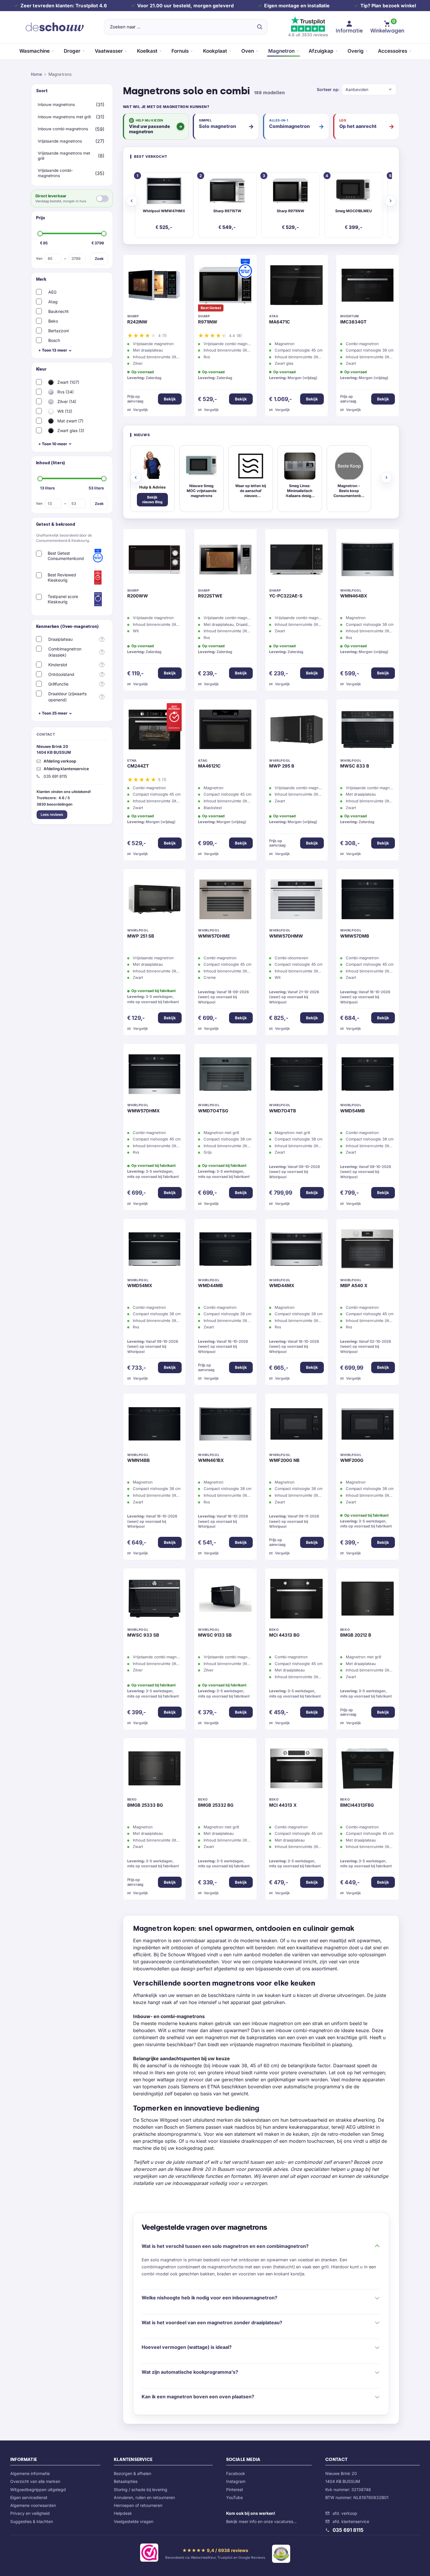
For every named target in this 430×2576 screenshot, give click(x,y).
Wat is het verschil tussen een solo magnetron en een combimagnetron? (225, 2246)
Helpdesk (123, 2513)
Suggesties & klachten (32, 2521)
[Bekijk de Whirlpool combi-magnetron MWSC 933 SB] (155, 1600)
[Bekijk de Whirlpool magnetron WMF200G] (368, 1425)
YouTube (234, 2497)
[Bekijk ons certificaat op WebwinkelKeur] (149, 2554)
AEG (52, 292)
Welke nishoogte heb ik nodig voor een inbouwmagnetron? (209, 2298)
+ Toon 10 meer (53, 444)
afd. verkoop (345, 2513)
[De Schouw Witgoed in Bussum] (55, 27)
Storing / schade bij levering (141, 2489)
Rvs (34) (65, 392)
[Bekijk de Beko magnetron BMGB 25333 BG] (155, 1770)
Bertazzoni (59, 331)
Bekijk (170, 399)
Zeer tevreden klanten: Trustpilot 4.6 (64, 6)
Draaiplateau (60, 639)
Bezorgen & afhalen (133, 2473)
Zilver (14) (66, 401)
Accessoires (393, 51)
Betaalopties (126, 2481)
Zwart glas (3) (70, 430)
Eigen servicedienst (29, 2497)
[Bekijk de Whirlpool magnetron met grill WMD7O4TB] (296, 1075)
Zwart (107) (68, 382)
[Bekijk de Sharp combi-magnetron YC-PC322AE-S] (296, 561)
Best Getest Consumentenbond (66, 556)
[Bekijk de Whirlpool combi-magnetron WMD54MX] (155, 1251)
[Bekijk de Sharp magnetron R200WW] (155, 561)
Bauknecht (59, 311)
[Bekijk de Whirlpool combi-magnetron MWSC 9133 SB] (225, 1600)
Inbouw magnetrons (56, 105)
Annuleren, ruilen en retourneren (144, 2497)
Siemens (190, 2087)
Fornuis (180, 51)
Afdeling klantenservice (66, 769)
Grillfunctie (58, 684)
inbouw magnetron (272, 2023)
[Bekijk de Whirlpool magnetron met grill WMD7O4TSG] (225, 1075)
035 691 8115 (348, 2530)
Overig (356, 51)
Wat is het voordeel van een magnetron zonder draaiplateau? (212, 2322)
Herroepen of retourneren (138, 2505)
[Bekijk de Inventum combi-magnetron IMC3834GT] (368, 287)
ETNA (214, 2087)
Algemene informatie (30, 2473)
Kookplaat (215, 51)
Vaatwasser (109, 51)
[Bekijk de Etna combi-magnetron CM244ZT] (155, 731)
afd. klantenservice (351, 2521)
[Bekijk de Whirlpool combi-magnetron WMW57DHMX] (155, 1075)
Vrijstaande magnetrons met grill (64, 156)
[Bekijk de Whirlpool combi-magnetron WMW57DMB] (368, 901)
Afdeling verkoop (60, 761)
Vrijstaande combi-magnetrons (55, 173)
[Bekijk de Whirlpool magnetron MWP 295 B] (296, 731)
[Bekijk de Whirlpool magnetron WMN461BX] (225, 1425)
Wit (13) (64, 411)
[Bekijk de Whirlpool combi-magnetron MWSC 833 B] (368, 731)
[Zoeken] (259, 27)
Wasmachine (35, 51)
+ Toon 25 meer (53, 713)
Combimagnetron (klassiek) (65, 652)
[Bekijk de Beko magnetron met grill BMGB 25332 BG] (225, 1770)
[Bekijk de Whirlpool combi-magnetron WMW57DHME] (225, 901)
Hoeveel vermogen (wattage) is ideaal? (187, 2347)
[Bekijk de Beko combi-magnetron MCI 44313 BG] (296, 1600)
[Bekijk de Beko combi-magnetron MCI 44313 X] (296, 1770)
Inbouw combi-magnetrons (63, 129)
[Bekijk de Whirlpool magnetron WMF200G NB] (296, 1425)
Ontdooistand (61, 674)
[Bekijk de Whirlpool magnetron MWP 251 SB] (155, 901)
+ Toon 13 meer (53, 350)
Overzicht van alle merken (35, 2481)
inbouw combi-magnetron (304, 2030)
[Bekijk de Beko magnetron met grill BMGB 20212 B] (368, 1600)
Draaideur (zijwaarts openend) (67, 697)
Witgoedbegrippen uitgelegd (38, 2489)
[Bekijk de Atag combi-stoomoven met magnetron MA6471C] (296, 287)
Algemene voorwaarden (33, 2505)
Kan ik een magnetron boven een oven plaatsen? (198, 2397)
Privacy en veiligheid (30, 2513)
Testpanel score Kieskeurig (63, 599)
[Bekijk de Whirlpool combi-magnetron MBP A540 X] (368, 1251)
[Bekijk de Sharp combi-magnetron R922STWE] (225, 561)
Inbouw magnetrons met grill (64, 117)
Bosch (54, 340)
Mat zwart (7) (70, 421)
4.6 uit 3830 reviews (308, 35)
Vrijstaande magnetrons (60, 141)
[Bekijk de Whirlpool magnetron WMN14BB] (155, 1425)
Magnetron (281, 51)
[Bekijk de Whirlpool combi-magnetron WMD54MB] (368, 1075)
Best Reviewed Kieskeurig (62, 577)
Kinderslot (58, 665)
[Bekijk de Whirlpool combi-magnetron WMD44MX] (296, 1251)
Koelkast (147, 51)
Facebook (236, 2473)
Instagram (236, 2481)
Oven (248, 51)
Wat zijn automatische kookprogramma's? (190, 2372)
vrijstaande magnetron (254, 2044)
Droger (72, 51)
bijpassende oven (275, 1969)
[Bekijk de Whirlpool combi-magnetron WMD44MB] (225, 1251)
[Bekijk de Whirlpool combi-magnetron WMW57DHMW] (296, 901)
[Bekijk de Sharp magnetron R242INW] (155, 287)
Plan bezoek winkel (394, 6)
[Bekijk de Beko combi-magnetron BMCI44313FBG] (368, 1770)
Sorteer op (327, 89)
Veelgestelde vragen (134, 2521)
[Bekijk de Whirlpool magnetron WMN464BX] (368, 561)
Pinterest (235, 2489)
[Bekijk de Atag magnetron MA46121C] (225, 731)
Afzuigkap (321, 51)
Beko (53, 321)
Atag (53, 302)
